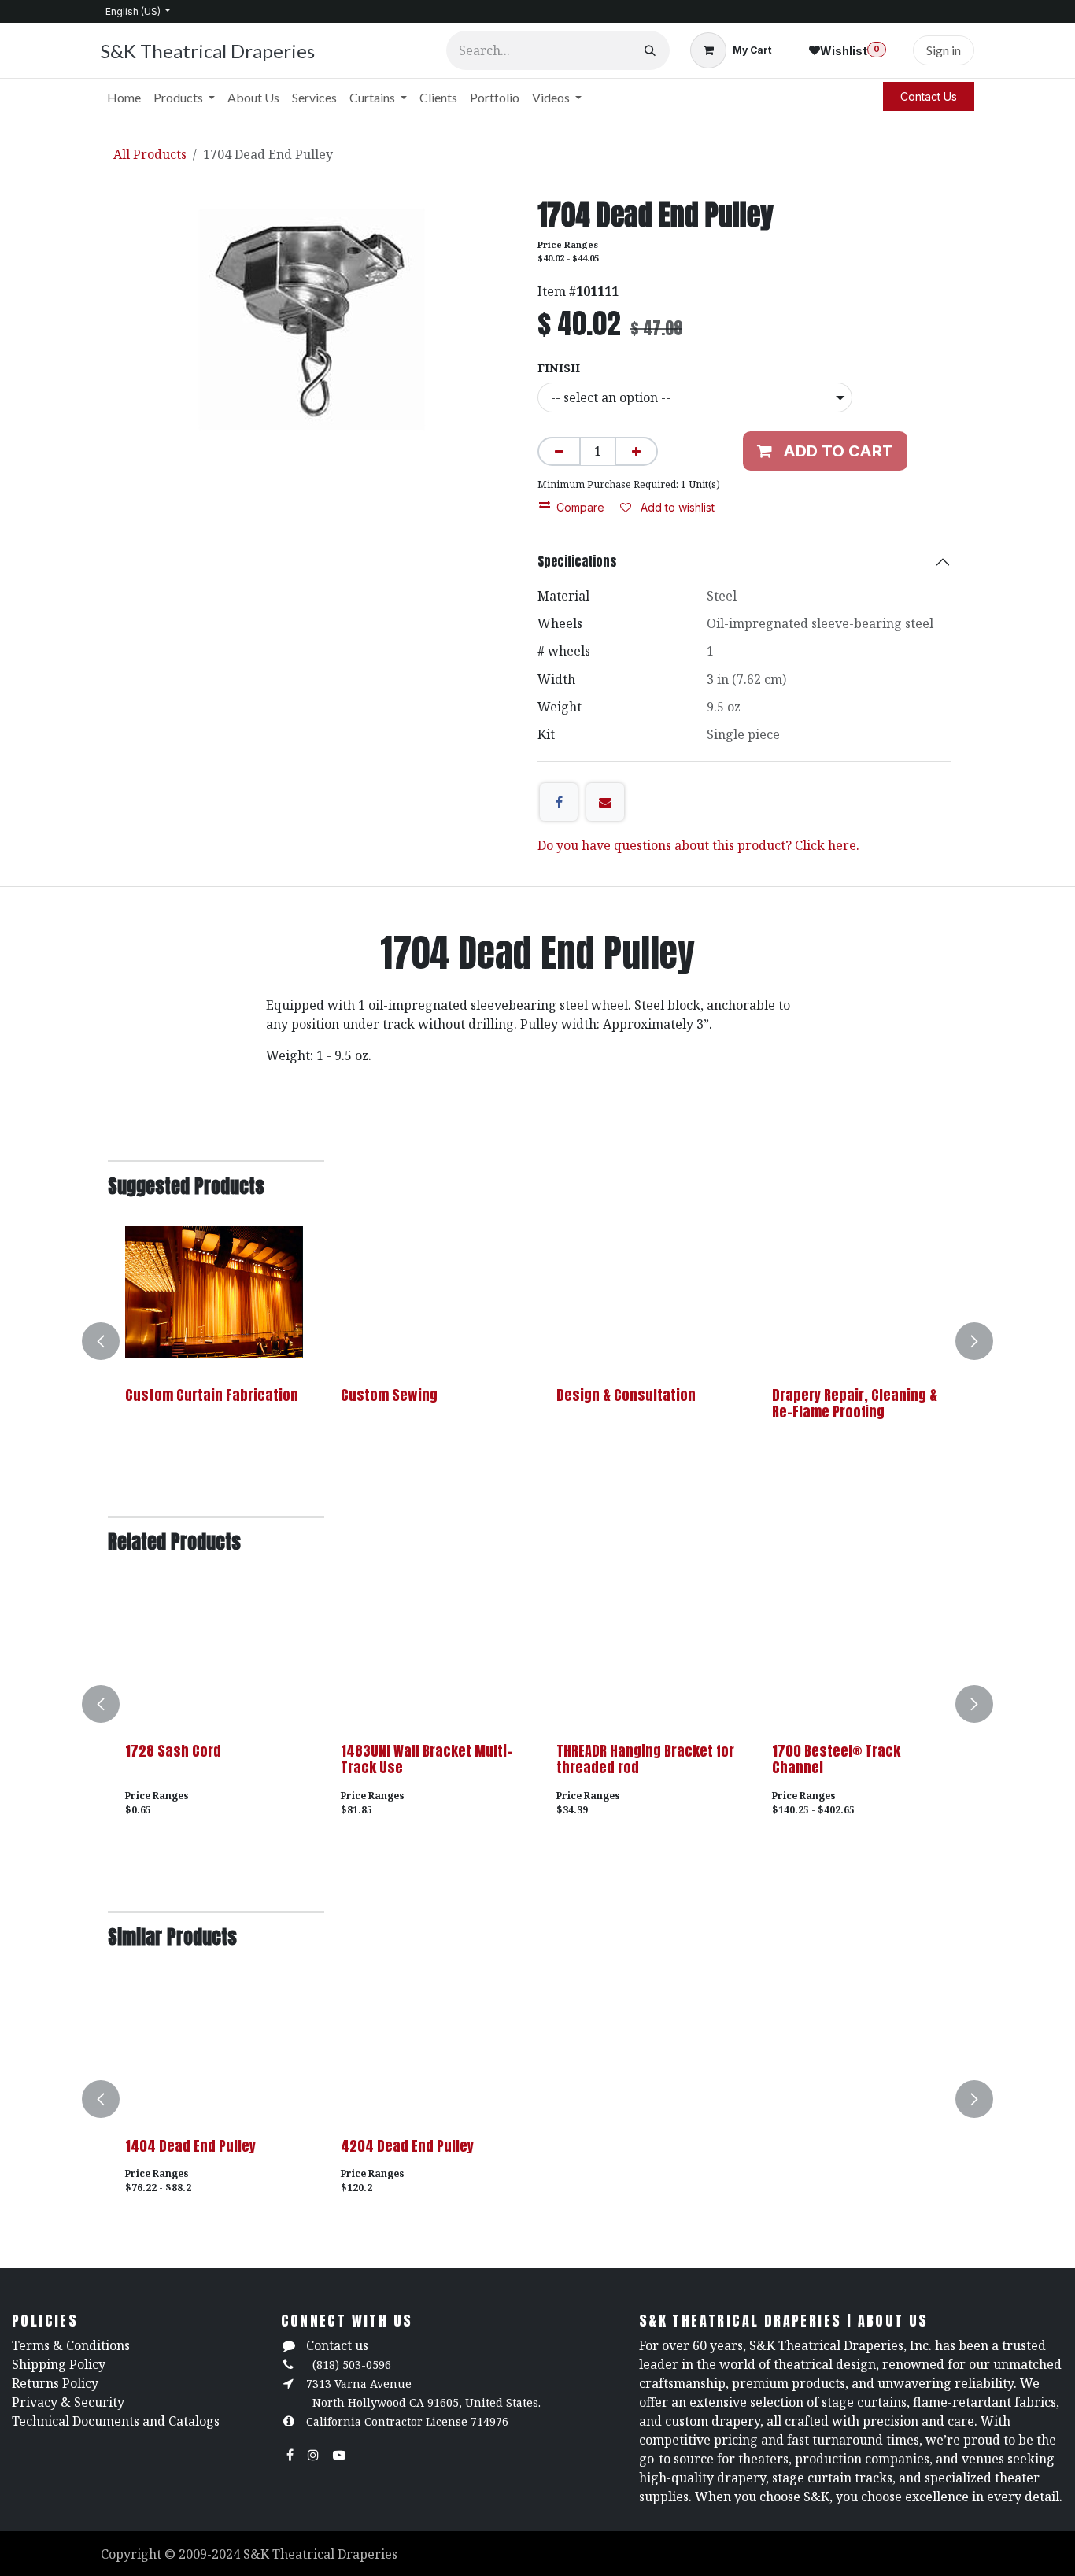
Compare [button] (580, 507)
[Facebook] (559, 802)
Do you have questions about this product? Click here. (698, 845)
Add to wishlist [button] (676, 507)
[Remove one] (559, 451)
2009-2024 (211, 2554)
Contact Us (929, 96)
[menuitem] (124, 98)
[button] (110, 1341)
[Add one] (636, 451)
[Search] (650, 50)
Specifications (577, 561)
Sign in (944, 50)
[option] (537, 1341)
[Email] (605, 802)
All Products (150, 154)
